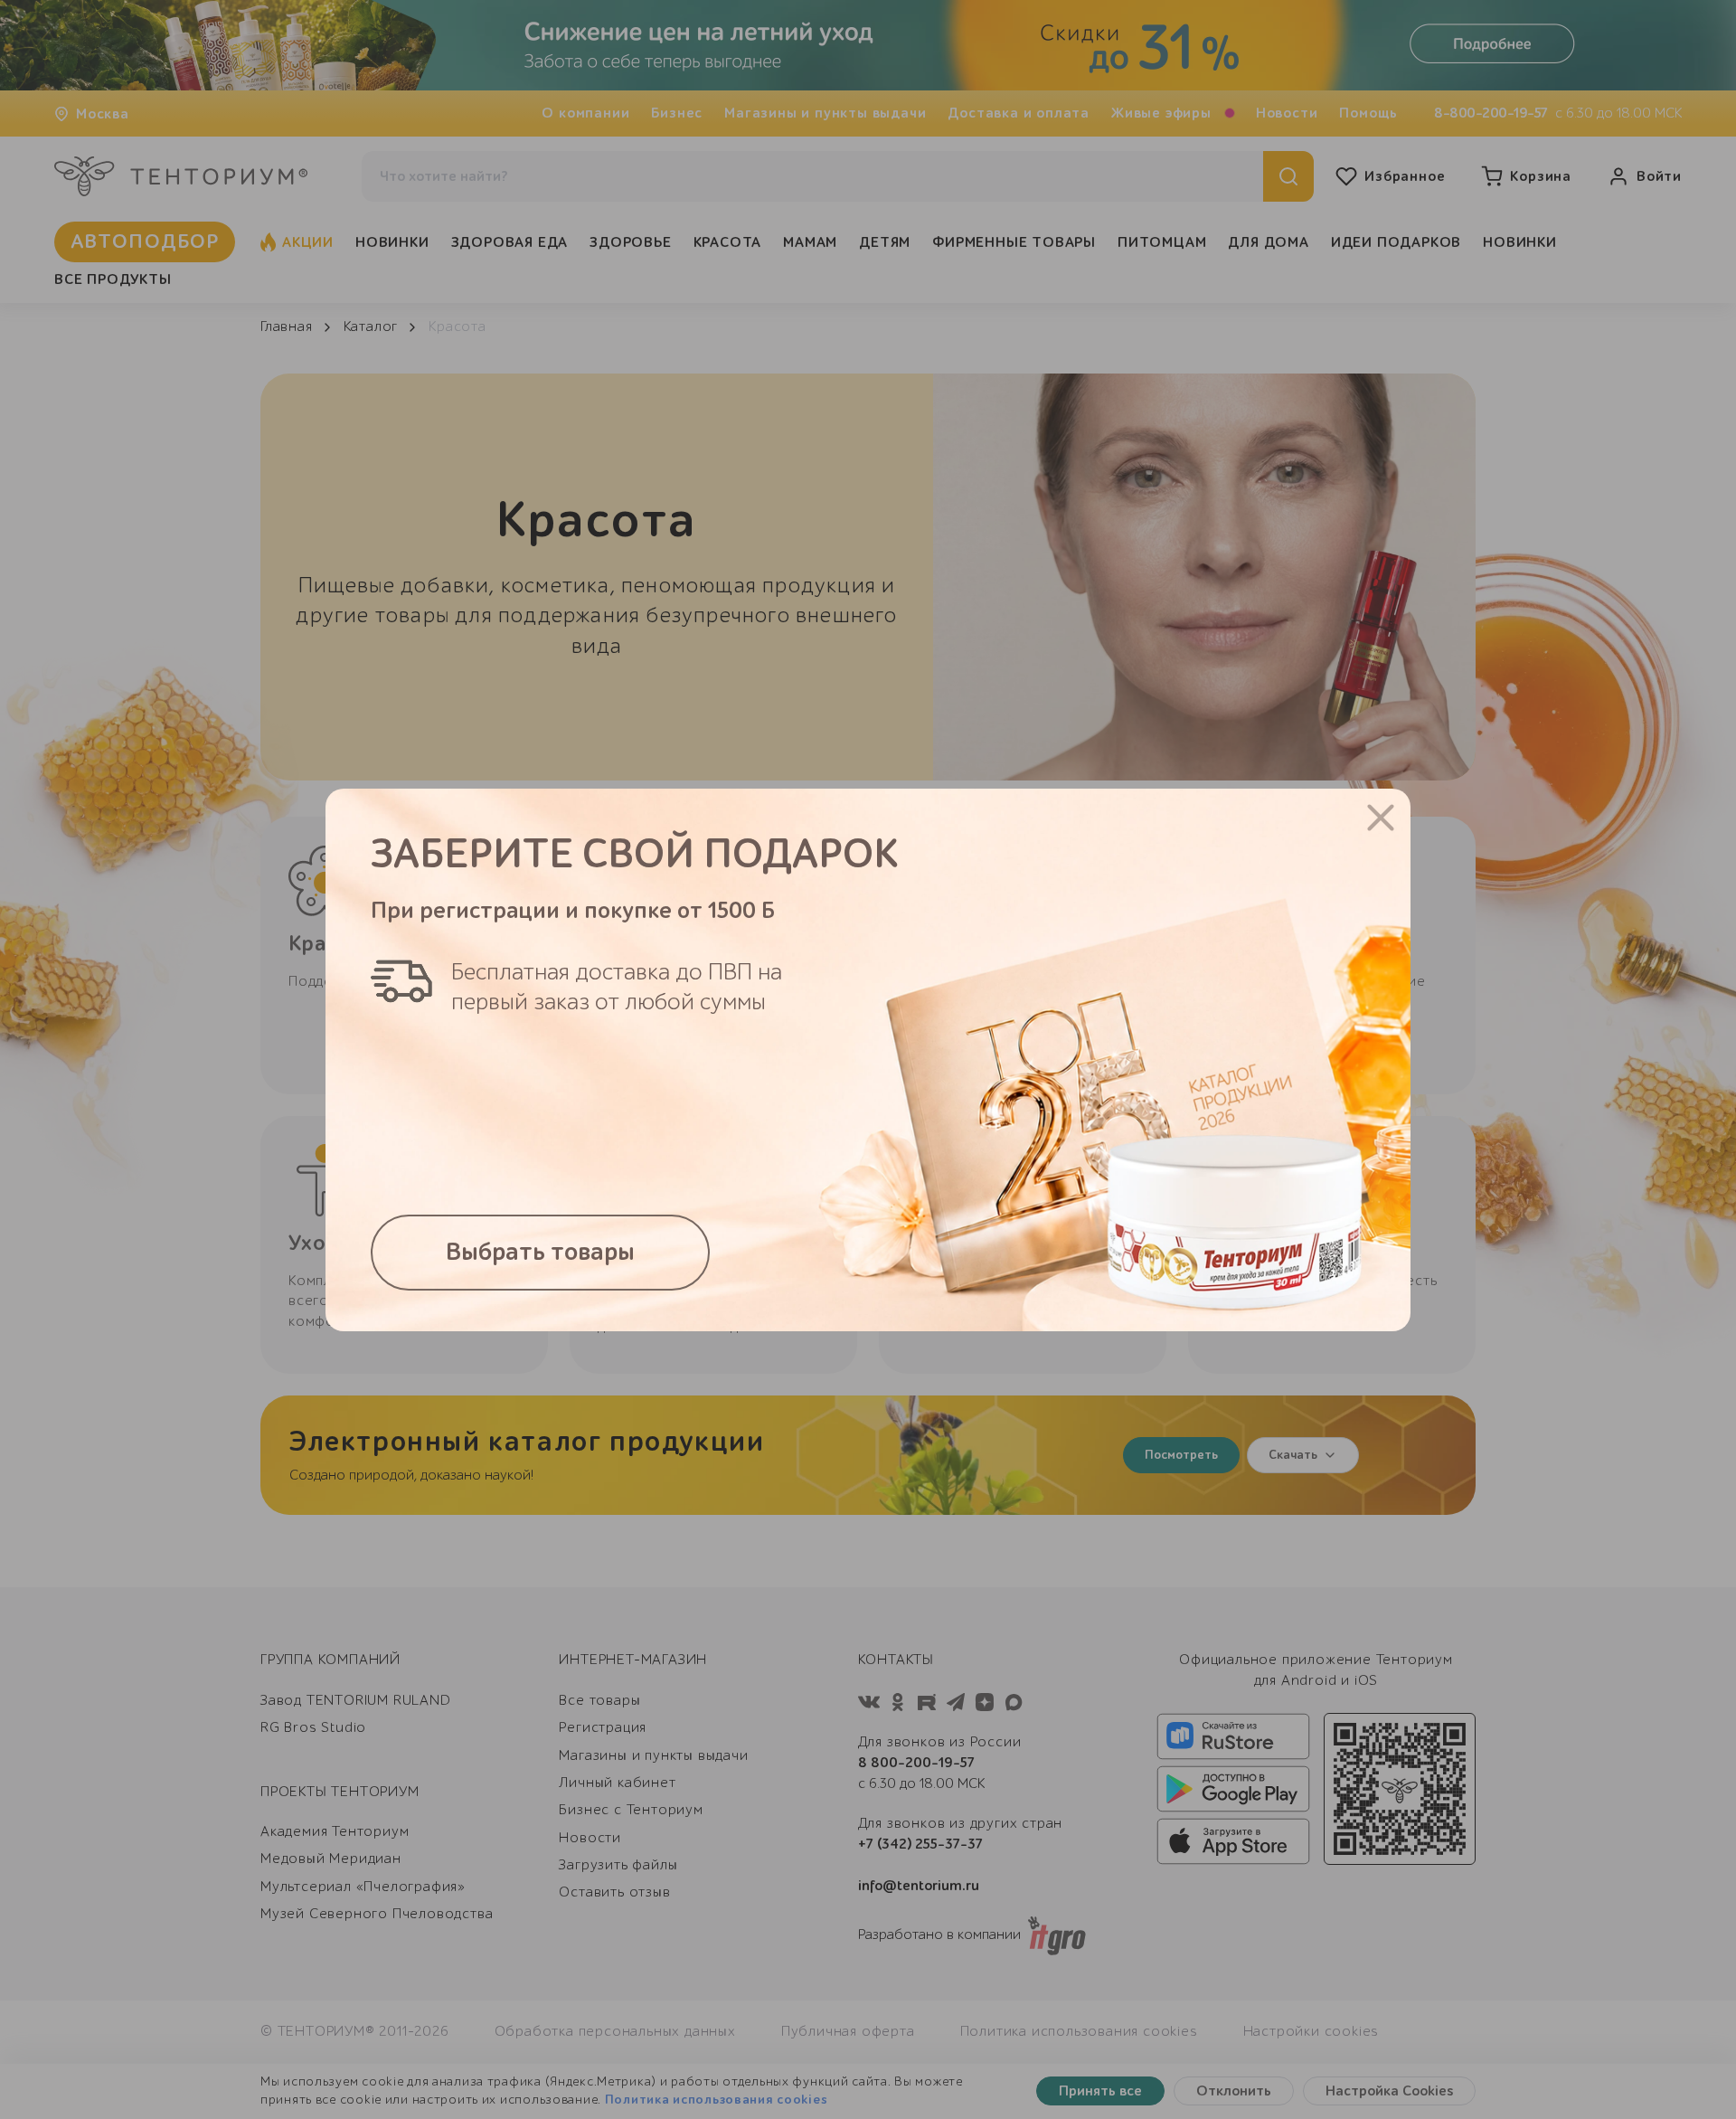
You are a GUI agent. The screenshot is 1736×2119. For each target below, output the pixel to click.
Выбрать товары (540, 1252)
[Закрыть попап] (1381, 818)
